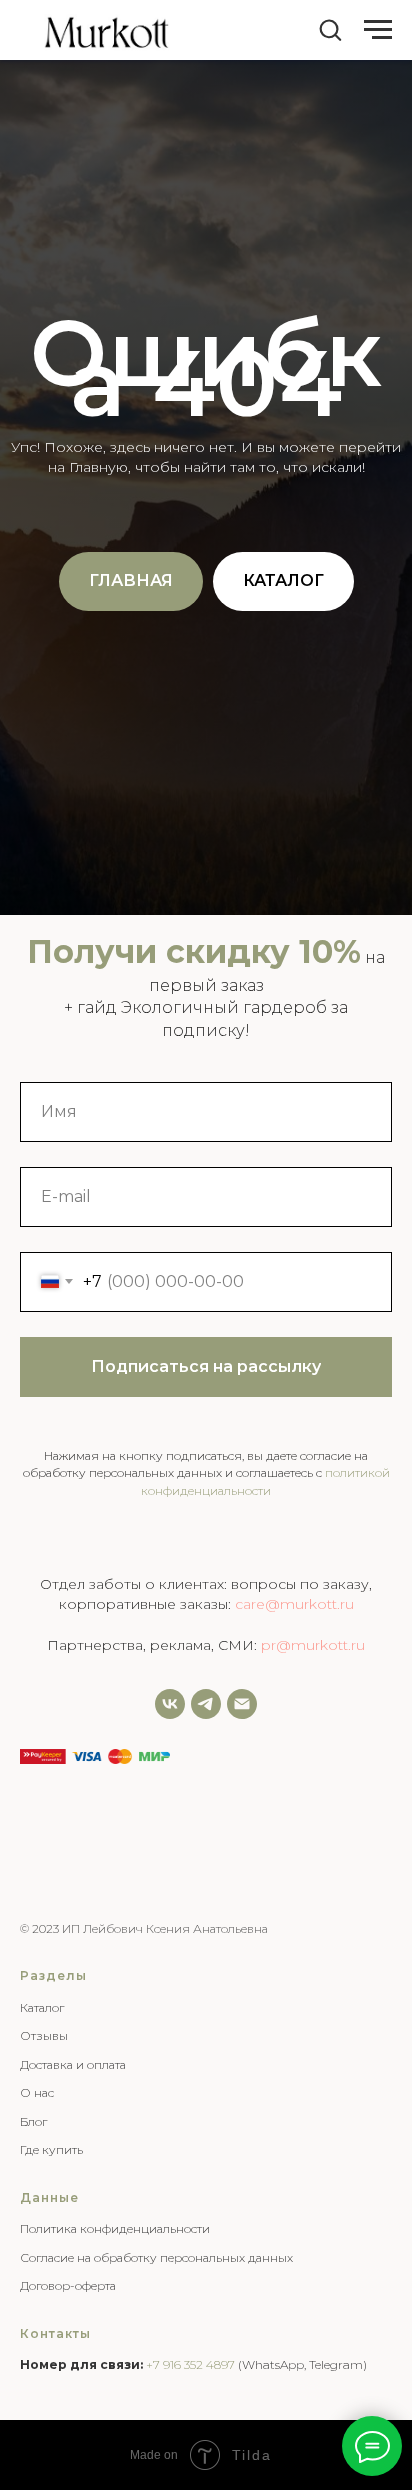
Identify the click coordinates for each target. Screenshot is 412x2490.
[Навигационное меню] (378, 30)
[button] (330, 29)
